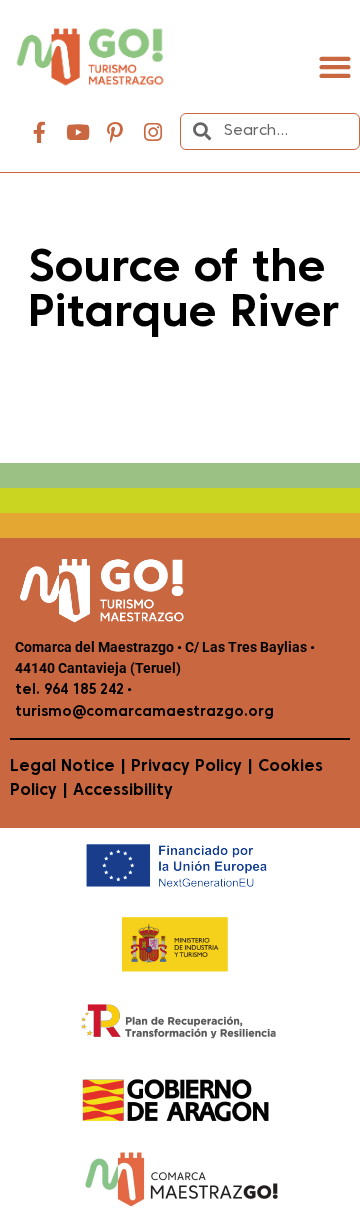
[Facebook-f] (40, 133)
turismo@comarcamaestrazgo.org (144, 712)
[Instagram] (153, 133)
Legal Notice (62, 767)
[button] (334, 67)
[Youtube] (78, 133)
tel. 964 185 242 (69, 690)
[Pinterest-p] (115, 133)
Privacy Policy (186, 767)
